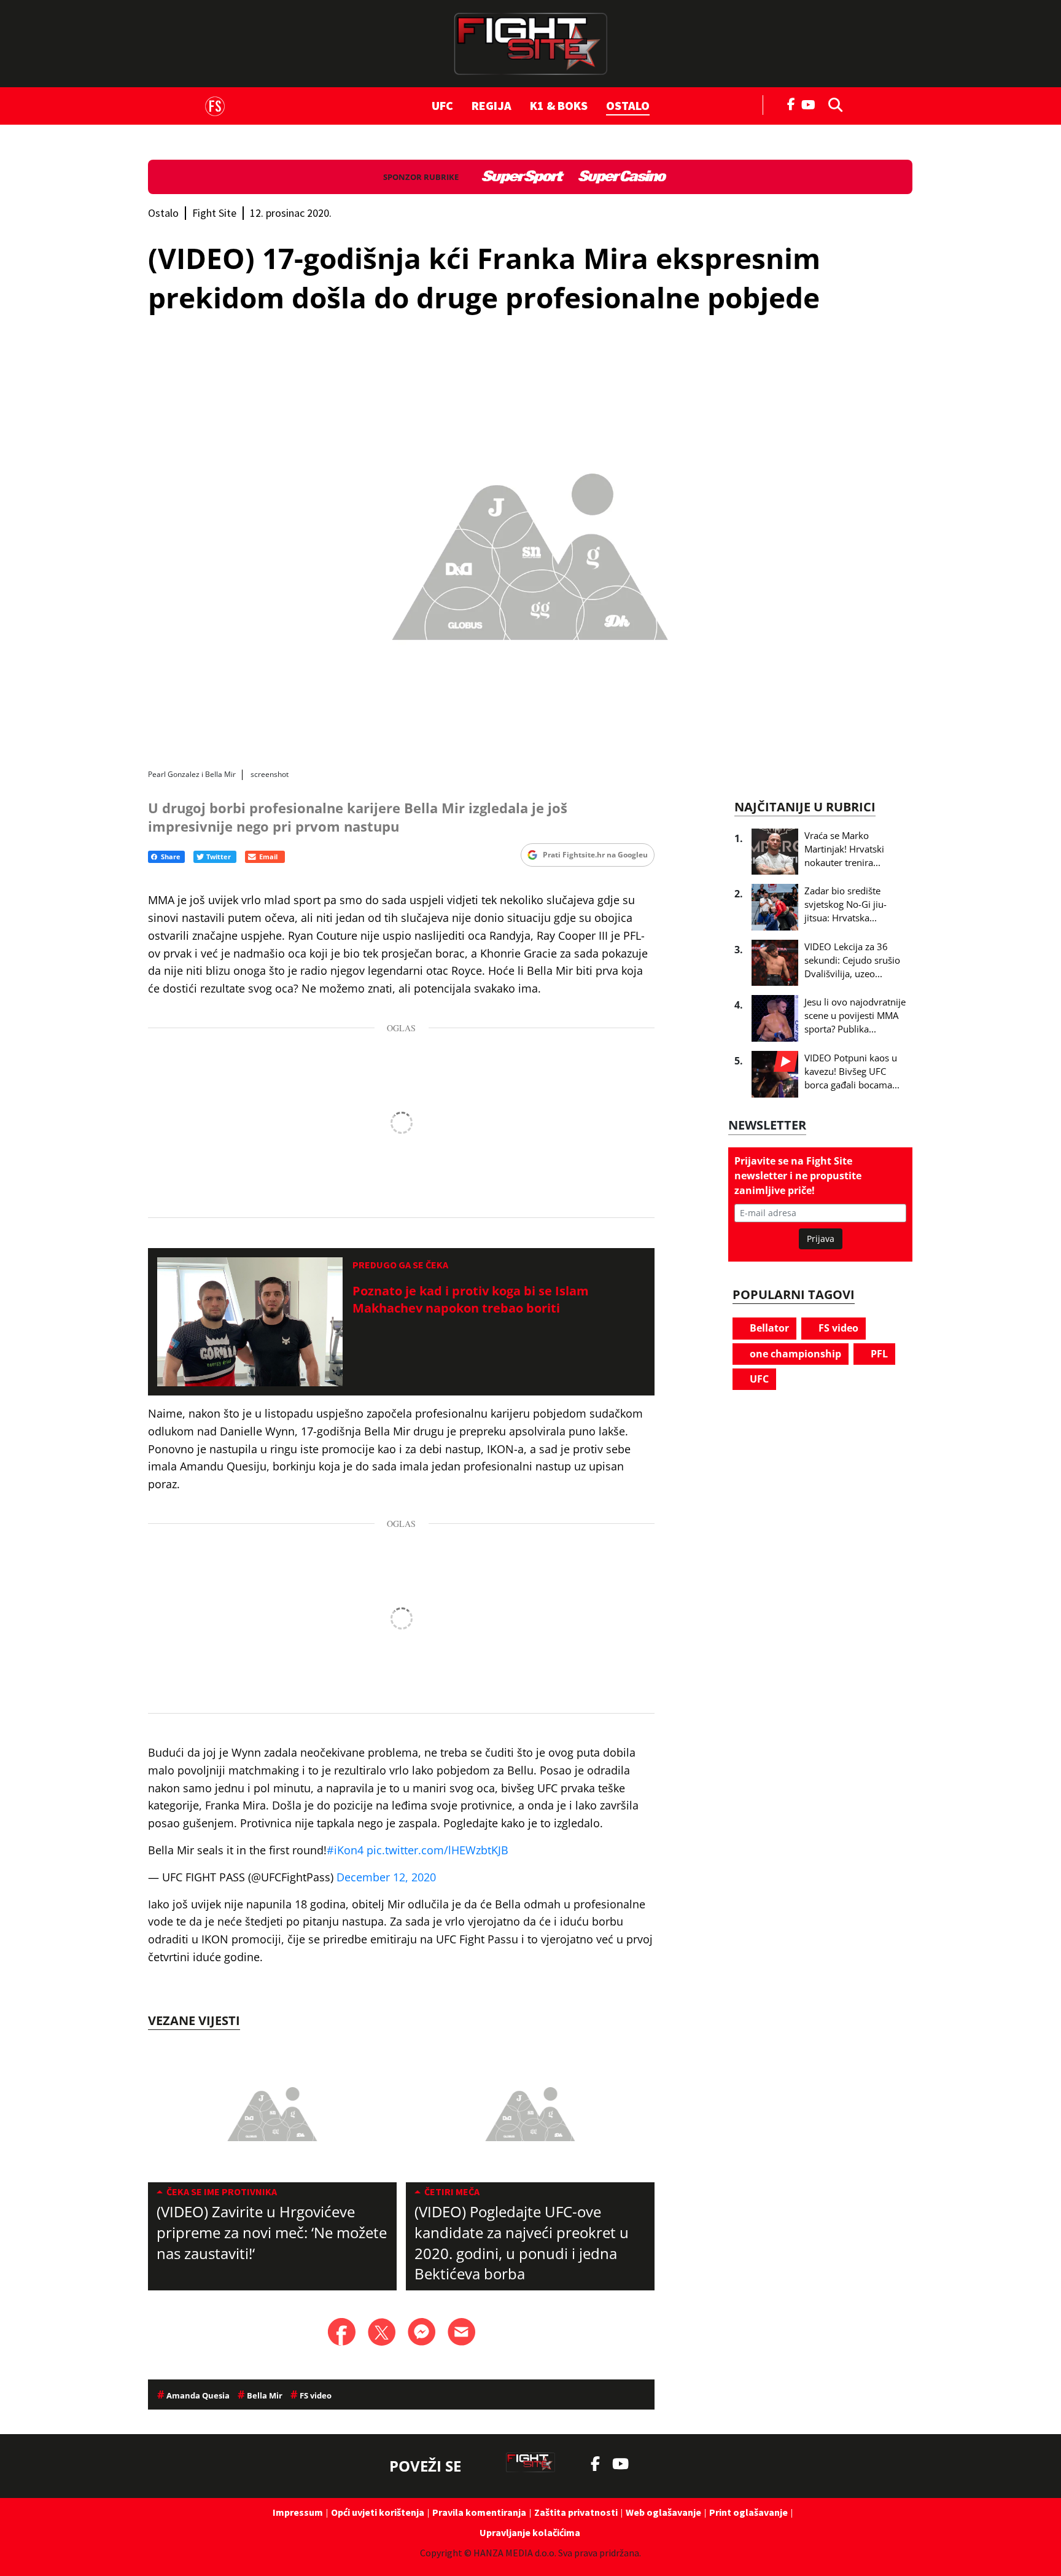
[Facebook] (791, 103)
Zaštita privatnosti (576, 2512)
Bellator (768, 1328)
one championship (794, 1354)
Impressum (298, 2512)
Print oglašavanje (748, 2512)
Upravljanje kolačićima (530, 2532)
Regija (492, 105)
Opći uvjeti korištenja (378, 2512)
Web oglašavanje (663, 2512)
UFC (442, 105)
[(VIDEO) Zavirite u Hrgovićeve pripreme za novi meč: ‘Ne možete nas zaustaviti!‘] (272, 2112)
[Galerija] (530, 551)
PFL (878, 1354)
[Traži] (832, 104)
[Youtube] (811, 103)
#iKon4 (345, 1850)
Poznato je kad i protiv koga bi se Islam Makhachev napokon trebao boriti (471, 1299)
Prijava (821, 1239)
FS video (837, 1328)
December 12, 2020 (386, 1877)
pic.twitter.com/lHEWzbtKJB (437, 1850)
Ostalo (628, 105)
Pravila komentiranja (479, 2512)
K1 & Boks (559, 105)
